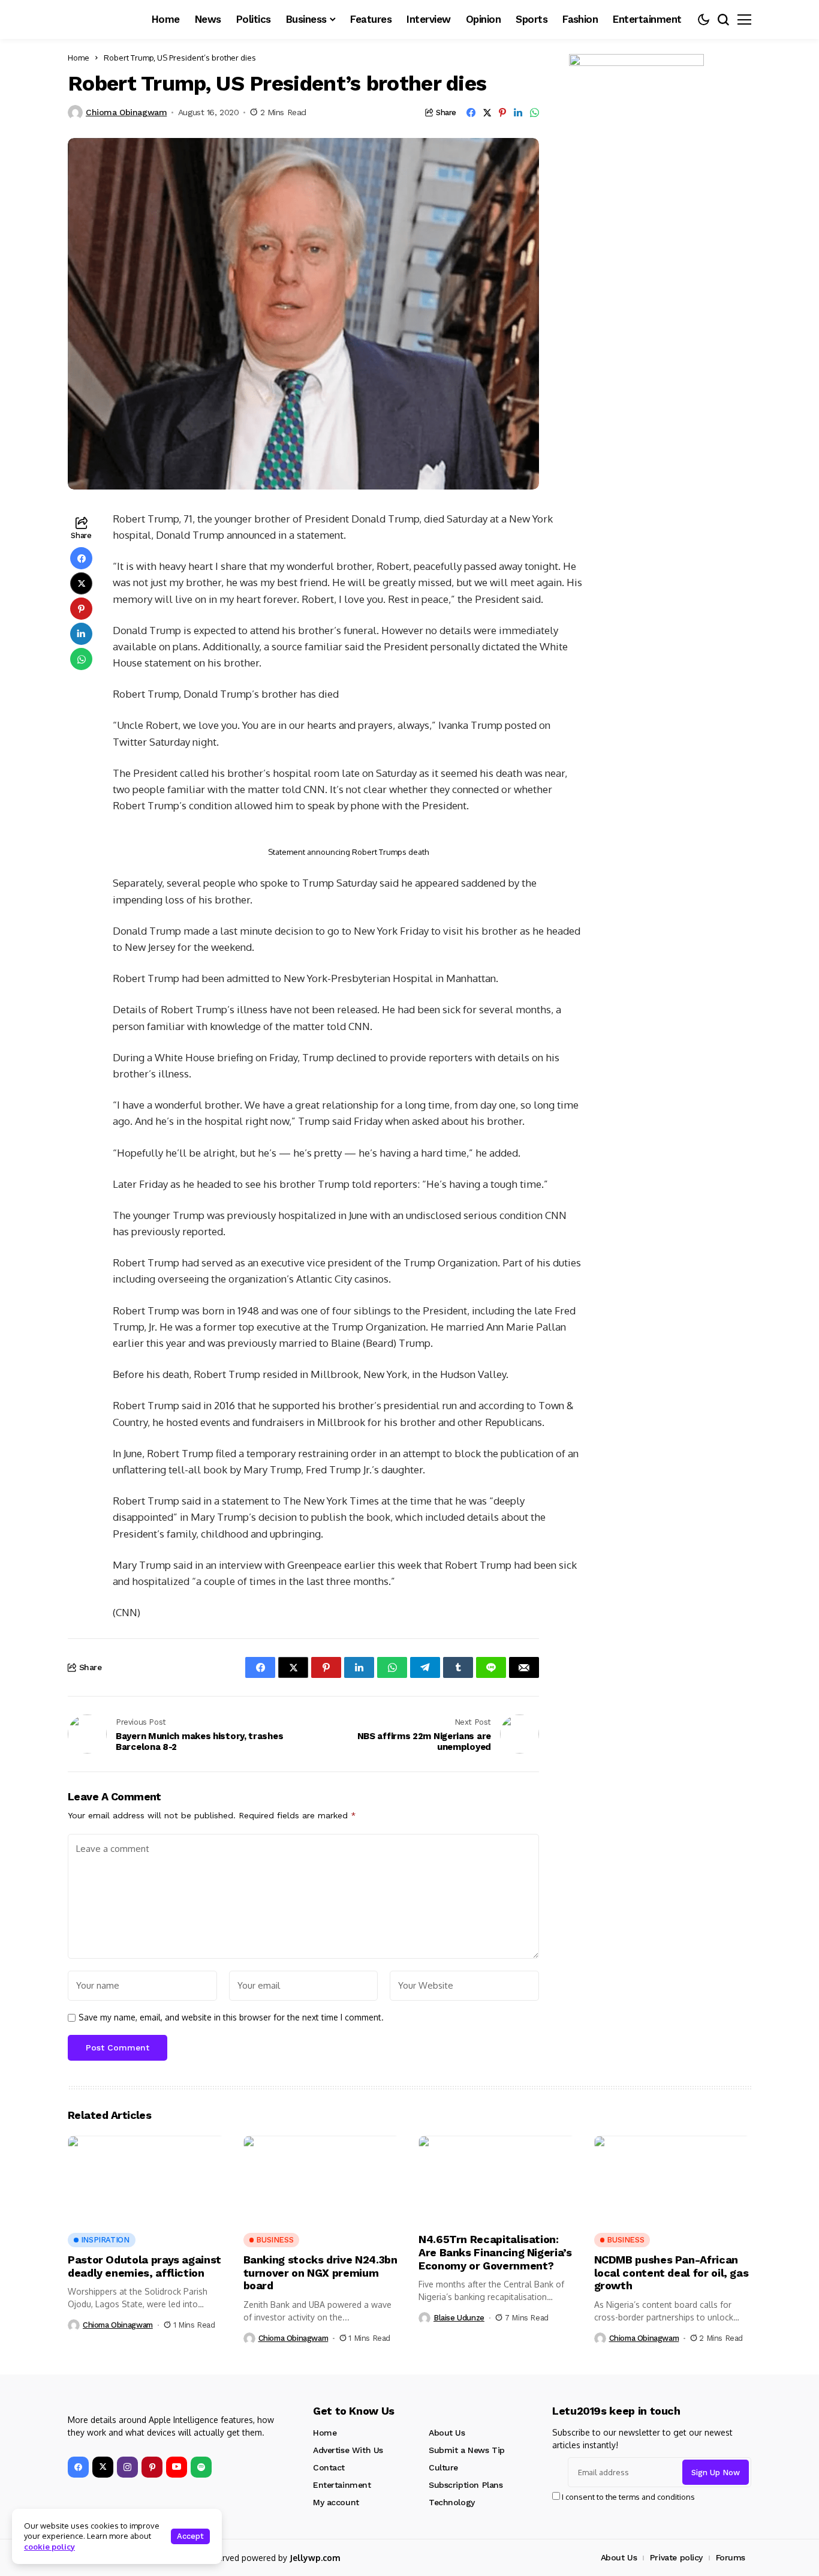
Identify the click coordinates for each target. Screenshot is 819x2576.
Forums (731, 2557)
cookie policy (49, 2547)
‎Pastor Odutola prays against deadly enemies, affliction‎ (144, 2266)
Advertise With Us (348, 2450)
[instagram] (127, 2467)
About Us (447, 2433)
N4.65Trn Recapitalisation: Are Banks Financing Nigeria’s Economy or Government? (495, 2252)
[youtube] (177, 2467)
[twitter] (103, 2467)
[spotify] (201, 2467)
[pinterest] (152, 2467)
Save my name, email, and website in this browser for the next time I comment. (231, 2017)
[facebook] (78, 2467)
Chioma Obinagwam (126, 112)
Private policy (676, 2557)
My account (336, 2502)
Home (79, 58)
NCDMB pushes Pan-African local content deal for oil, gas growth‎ (672, 2272)
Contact (329, 2467)
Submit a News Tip (467, 2450)
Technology (452, 2502)
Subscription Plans (466, 2485)
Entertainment (342, 2485)
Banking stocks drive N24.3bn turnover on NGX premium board (320, 2272)
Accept (190, 2536)
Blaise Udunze (459, 2318)
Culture (443, 2467)
